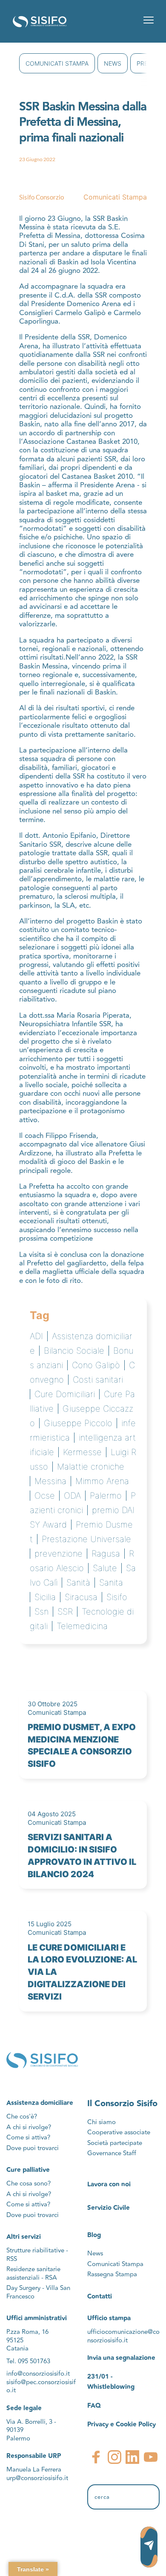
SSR (65, 1612)
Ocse (45, 1496)
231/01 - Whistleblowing (111, 2382)
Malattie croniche (91, 1467)
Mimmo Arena (102, 1481)
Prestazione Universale (86, 1539)
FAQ (94, 2406)
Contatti (100, 2297)
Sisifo (117, 1597)
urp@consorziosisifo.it (38, 2478)
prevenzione (59, 1554)
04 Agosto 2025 (52, 1814)
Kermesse (82, 1452)
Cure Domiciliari (65, 1394)
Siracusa (81, 1597)
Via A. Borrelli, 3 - (31, 2422)
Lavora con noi (109, 2184)
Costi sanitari (98, 1380)
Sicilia (45, 1597)
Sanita (111, 1583)
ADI (36, 1336)
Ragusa (106, 1554)
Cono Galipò (96, 1365)
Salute (105, 1568)
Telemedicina (82, 1626)
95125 (15, 2340)
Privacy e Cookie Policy (122, 2424)
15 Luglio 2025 (50, 1924)
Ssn (41, 1612)
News (113, 63)
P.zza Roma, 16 (27, 2332)
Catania (17, 2349)
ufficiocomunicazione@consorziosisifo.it (123, 2336)
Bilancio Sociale (74, 1351)
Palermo (106, 1496)
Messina (50, 1481)
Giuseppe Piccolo (78, 1423)
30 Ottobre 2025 (53, 1704)
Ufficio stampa (109, 2318)
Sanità (78, 1583)
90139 (16, 2430)
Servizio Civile (109, 2208)
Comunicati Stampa (57, 63)
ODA (72, 1496)
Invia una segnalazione (121, 2358)
